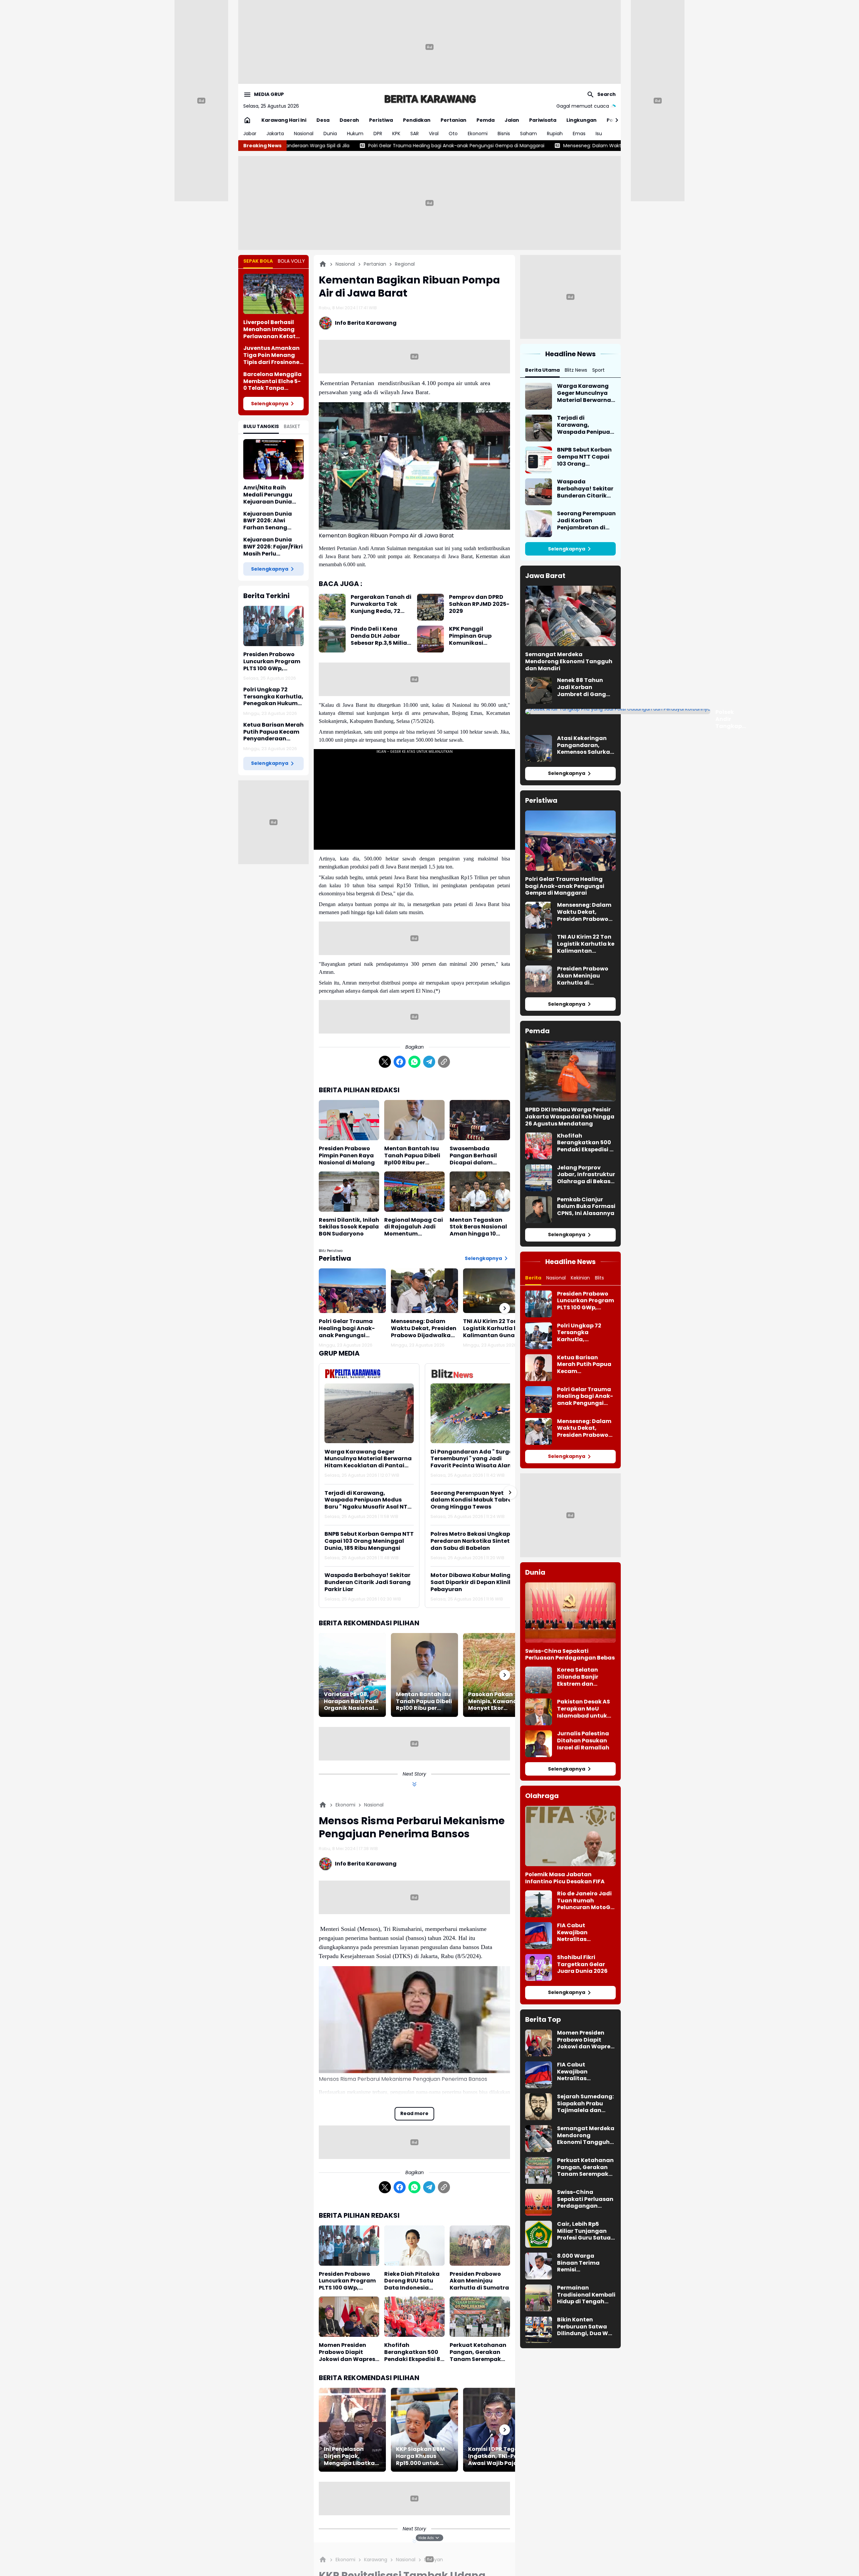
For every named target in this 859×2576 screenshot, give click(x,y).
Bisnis (504, 134)
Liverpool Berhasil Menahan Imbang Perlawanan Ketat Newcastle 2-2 (269, 329)
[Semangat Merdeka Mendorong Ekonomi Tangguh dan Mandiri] (570, 616)
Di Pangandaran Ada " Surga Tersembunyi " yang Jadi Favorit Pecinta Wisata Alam (472, 1459)
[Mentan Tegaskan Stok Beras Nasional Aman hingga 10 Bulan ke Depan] (480, 1192)
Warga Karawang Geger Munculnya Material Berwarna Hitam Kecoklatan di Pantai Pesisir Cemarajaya (368, 1459)
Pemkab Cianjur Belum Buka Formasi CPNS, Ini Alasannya (586, 1207)
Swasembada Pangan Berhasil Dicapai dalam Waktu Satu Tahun (477, 1156)
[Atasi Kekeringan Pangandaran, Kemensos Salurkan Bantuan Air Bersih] (539, 748)
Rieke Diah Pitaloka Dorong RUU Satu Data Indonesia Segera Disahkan (412, 2281)
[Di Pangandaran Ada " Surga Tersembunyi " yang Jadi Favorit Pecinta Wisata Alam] (475, 1413)
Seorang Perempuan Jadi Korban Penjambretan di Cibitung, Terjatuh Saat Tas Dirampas (586, 521)
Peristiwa (381, 120)
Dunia (330, 134)
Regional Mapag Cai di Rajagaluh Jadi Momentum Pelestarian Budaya (414, 1227)
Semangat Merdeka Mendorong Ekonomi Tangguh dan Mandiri (569, 662)
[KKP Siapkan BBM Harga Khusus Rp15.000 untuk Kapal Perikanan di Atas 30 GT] (424, 2430)
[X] (385, 1062)
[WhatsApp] (414, 1062)
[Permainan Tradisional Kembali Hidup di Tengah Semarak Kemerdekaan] (539, 2298)
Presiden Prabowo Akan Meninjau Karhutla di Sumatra (479, 2281)
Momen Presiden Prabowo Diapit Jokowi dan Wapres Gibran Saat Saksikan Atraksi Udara (347, 2352)
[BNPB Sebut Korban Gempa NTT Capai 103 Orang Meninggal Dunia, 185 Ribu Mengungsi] (539, 460)
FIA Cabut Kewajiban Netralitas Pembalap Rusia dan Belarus (580, 1933)
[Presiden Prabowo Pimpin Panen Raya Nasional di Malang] (349, 1120)
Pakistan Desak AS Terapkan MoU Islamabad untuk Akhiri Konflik (584, 1709)
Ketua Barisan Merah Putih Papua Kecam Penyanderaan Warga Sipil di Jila (273, 732)
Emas (579, 134)
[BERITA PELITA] (429, 99)
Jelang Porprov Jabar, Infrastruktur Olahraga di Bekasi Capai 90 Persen (586, 1175)
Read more (414, 2113)
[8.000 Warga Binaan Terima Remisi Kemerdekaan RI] (539, 2266)
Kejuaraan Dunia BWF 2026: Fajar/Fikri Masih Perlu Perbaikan (273, 547)
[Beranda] (323, 264)
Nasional (304, 134)
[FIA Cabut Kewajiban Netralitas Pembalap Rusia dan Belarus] (539, 1936)
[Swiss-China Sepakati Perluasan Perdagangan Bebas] (570, 1613)
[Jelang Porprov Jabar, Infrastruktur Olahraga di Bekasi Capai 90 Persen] (539, 1178)
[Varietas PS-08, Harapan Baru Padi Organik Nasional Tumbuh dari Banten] (352, 1675)
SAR (415, 134)
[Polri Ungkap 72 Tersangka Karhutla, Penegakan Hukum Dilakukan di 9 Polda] (539, 1336)
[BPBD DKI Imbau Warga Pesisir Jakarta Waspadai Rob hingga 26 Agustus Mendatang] (570, 1071)
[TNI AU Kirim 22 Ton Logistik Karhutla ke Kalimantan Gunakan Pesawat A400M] (497, 1291)
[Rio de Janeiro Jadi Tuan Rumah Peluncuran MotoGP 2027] (539, 1904)
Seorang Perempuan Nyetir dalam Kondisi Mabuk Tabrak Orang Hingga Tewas (473, 1500)
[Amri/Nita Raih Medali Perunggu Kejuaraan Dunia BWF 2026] (273, 459)
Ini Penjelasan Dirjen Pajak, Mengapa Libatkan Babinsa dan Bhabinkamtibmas (351, 2456)
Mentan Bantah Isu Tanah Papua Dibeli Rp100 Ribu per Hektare (412, 1156)
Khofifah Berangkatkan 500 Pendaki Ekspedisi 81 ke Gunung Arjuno (413, 2352)
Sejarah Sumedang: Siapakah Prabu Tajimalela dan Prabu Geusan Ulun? (586, 2104)
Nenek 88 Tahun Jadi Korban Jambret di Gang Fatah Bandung (582, 687)
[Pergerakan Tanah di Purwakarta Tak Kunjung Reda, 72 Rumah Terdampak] (332, 607)
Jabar (250, 134)
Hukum (355, 134)
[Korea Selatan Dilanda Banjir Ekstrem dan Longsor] (539, 1680)
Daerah (349, 120)
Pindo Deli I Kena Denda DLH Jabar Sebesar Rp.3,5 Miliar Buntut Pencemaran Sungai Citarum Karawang (380, 636)
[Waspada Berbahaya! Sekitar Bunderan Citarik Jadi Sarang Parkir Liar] (539, 492)
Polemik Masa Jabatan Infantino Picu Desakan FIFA (565, 1878)
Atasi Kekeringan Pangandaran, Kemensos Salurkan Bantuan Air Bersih (585, 745)
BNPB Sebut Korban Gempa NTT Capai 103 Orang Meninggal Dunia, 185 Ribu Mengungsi (369, 1541)
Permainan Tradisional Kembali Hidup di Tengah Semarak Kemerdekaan (586, 2295)
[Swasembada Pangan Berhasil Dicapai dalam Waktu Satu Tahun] (480, 1120)
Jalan (512, 120)
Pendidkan (417, 120)
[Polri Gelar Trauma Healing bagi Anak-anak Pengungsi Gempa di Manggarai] (352, 1291)
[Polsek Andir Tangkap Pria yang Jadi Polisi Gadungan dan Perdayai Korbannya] (618, 712)
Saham (528, 134)
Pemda (486, 120)
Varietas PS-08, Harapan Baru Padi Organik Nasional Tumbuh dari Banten (351, 1701)
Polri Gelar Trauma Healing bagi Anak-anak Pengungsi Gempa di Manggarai (350, 1328)
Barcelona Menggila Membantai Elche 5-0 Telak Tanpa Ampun (272, 381)
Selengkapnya (270, 404)
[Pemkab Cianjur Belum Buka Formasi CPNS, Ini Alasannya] (539, 1210)
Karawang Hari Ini (284, 120)
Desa (323, 120)
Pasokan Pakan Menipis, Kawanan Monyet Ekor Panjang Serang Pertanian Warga (494, 1701)
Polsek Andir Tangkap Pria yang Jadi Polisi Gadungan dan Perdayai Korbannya (731, 719)
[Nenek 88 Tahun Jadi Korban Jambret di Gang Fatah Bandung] (539, 690)
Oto (453, 134)
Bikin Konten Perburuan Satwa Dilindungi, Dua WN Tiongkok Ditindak (585, 2327)
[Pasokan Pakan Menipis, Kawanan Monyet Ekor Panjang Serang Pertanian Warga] (497, 1675)
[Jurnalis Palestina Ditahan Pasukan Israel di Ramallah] (539, 1744)
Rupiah (555, 134)
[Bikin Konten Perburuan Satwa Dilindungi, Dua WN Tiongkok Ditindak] (539, 2330)
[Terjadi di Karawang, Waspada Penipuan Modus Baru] (539, 428)
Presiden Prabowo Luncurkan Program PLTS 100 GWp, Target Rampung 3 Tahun (272, 662)
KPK (396, 134)
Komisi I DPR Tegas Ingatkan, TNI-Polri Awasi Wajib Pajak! (496, 2456)
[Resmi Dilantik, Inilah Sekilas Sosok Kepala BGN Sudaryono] (349, 1192)
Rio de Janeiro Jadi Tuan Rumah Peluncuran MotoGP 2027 (585, 1901)
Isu (599, 134)
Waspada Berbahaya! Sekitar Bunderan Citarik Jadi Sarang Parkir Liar (368, 1582)
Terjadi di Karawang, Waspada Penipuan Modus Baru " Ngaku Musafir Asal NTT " (368, 1500)
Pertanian (453, 120)
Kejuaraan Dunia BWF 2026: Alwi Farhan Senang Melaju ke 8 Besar (268, 521)
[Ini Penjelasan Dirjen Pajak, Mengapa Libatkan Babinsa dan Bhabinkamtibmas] (352, 2430)
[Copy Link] (444, 1062)
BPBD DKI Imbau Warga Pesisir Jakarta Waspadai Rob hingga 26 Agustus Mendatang (570, 1117)
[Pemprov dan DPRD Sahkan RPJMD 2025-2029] (431, 607)
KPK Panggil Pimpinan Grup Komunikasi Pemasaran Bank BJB (479, 636)
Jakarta (275, 134)
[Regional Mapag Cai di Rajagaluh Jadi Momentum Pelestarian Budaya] (414, 1192)
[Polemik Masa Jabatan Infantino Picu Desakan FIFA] (570, 1836)
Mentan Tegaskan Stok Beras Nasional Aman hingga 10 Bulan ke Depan (478, 1227)
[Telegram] (429, 1062)
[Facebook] (400, 1062)
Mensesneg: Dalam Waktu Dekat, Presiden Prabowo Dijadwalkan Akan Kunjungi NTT (451, 146)
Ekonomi (478, 134)
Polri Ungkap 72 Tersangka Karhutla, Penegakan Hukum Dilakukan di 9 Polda (273, 697)
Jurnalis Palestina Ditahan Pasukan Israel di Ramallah (583, 1741)
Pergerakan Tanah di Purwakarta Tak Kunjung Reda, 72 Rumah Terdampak (381, 604)
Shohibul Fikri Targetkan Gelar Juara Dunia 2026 (582, 1964)
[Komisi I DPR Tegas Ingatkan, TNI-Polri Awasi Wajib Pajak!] (497, 2430)
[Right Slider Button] (614, 120)
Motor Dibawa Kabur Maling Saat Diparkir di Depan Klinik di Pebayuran (475, 1582)
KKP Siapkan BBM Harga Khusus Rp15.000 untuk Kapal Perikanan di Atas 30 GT (423, 2456)
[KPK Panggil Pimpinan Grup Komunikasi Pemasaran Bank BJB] (431, 639)
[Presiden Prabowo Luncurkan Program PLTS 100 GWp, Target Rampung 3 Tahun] (273, 626)
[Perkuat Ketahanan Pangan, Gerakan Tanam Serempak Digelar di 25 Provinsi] (480, 2317)
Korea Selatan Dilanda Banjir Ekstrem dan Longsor (578, 1677)
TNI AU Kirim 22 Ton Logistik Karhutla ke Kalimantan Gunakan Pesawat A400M (494, 1328)
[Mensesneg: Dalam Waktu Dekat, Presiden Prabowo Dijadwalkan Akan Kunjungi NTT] (424, 1291)
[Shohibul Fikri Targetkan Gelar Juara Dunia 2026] (539, 1967)
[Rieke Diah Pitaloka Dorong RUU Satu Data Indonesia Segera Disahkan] (414, 2246)
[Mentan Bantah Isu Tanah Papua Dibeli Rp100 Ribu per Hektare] (414, 1120)
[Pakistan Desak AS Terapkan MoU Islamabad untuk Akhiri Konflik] (539, 1712)
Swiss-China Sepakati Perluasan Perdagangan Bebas (570, 1655)
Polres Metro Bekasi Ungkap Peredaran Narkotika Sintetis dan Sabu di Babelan (472, 1541)
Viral (434, 134)
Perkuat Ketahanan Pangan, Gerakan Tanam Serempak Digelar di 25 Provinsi (479, 2352)
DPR (378, 134)
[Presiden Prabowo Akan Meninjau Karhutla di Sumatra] (480, 2246)
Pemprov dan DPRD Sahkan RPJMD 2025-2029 (479, 604)
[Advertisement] (429, 47)
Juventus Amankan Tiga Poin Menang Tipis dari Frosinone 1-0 (271, 355)
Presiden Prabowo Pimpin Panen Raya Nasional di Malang (347, 1156)
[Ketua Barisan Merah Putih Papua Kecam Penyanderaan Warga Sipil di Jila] (539, 1368)
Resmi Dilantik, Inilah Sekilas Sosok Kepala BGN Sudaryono (349, 1227)
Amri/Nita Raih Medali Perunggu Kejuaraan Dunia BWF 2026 (268, 495)
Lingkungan (582, 120)
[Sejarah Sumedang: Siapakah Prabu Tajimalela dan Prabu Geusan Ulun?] (539, 2107)
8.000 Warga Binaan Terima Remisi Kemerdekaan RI (581, 2263)
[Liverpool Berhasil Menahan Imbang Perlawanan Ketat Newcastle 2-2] (273, 294)
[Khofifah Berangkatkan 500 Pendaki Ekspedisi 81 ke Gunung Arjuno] (414, 2317)
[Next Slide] (510, 1492)
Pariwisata (543, 120)
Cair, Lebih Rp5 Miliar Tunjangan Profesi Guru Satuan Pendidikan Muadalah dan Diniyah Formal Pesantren (586, 2231)
